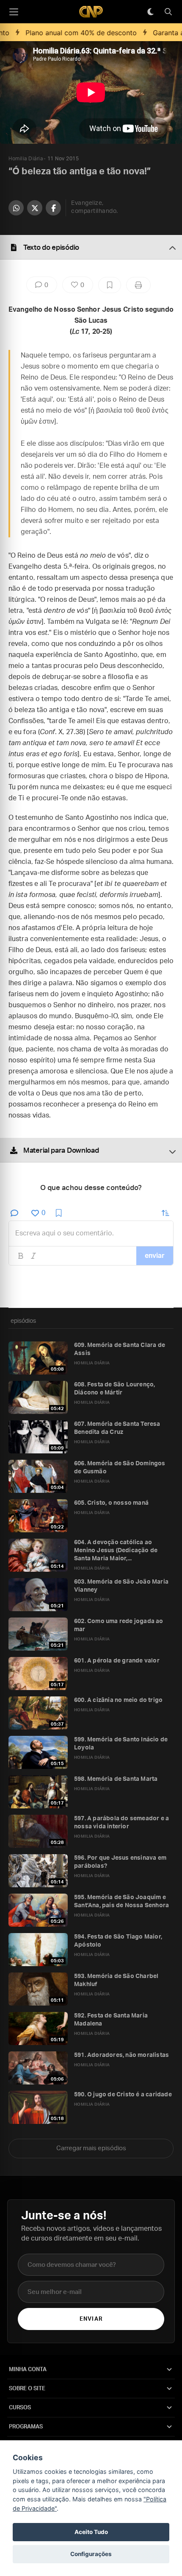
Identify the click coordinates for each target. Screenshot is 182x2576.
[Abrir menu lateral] (14, 12)
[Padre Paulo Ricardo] (91, 12)
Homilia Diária (26, 159)
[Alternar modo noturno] (150, 12)
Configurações (91, 2554)
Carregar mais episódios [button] (91, 2148)
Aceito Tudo (91, 2532)
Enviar (91, 2319)
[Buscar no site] (168, 12)
